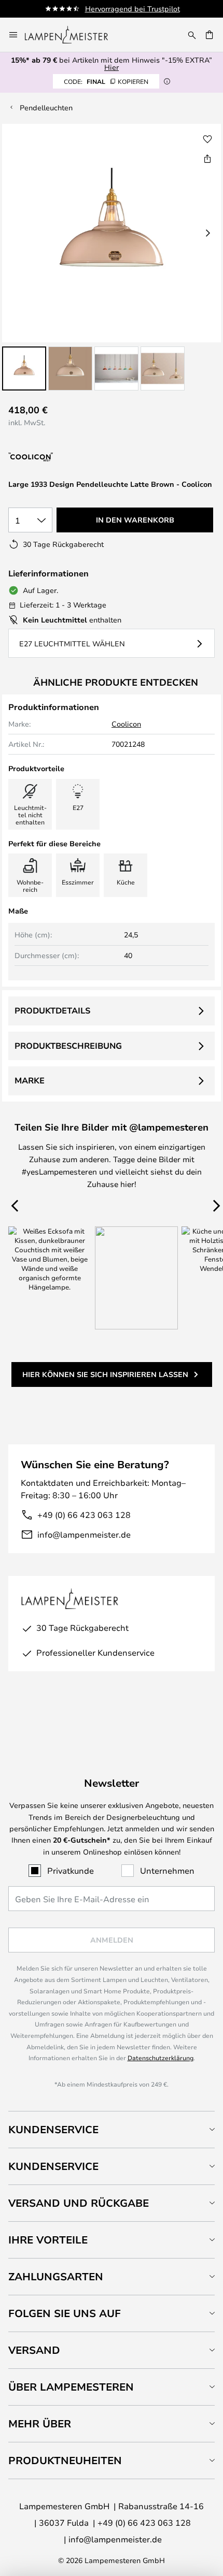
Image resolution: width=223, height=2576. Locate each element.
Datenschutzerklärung (161, 2058)
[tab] (112, 2129)
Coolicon (126, 724)
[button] (24, 368)
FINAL (106, 81)
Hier (112, 67)
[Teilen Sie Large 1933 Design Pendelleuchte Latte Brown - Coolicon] (207, 158)
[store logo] (73, 35)
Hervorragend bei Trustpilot (133, 9)
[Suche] (192, 35)
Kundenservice (53, 2129)
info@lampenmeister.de (84, 1534)
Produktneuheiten (65, 2460)
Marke (30, 1080)
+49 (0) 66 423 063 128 (84, 1515)
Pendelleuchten (46, 107)
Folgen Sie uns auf (65, 2313)
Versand (34, 2350)
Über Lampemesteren (71, 2387)
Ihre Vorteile (48, 2240)
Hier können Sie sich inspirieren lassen (105, 1374)
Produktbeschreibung (68, 1046)
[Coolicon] (64, 458)
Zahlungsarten (56, 2276)
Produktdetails (52, 1010)
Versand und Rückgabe (79, 2203)
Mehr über (40, 2423)
